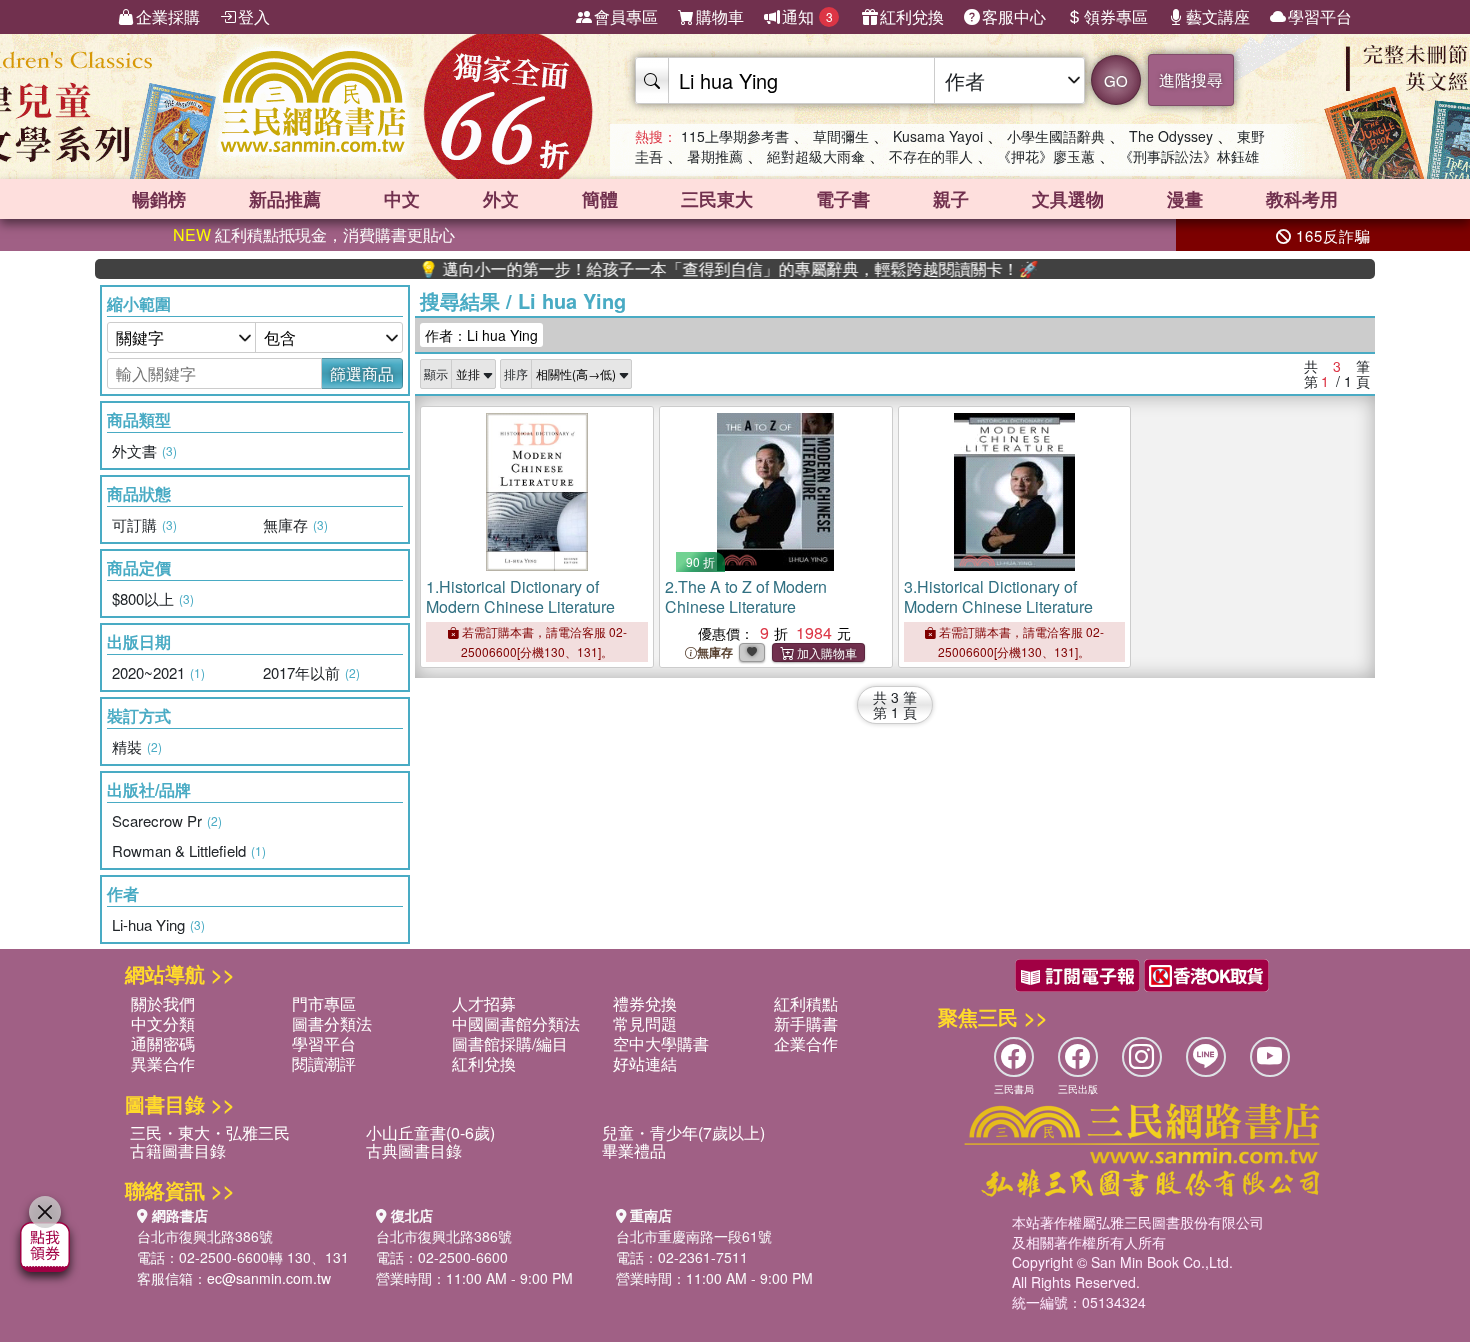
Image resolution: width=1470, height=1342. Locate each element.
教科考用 (1302, 199)
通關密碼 (163, 1043)
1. (520, 596)
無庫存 (715, 652)
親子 (951, 199)
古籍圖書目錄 (178, 1150)
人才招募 (484, 1003)
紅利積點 (806, 1003)
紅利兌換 (912, 16)
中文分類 (163, 1023)
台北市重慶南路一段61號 (694, 1236)
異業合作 (163, 1063)
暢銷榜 (159, 199)
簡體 (600, 199)
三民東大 (717, 199)
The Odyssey (1171, 136)
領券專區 (1116, 16)
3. (998, 596)
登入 (254, 16)
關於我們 (163, 1003)
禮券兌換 (645, 1003)
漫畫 (1185, 199)
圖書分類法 (332, 1023)
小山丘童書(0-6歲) (430, 1132)
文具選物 (1068, 199)
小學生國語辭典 (1056, 136)
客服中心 (1014, 16)
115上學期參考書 (735, 136)
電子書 (843, 199)
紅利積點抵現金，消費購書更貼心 (314, 234)
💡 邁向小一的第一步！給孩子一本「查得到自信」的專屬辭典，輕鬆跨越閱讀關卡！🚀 (694, 269)
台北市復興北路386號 (205, 1236)
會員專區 (626, 16)
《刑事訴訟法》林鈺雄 (1189, 156)
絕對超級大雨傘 (816, 156)
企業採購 (168, 16)
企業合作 (806, 1043)
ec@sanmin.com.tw (269, 1278)
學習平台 (1320, 16)
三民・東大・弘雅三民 (210, 1132)
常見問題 (645, 1023)
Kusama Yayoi (938, 136)
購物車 (720, 16)
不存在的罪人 (931, 156)
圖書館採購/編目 (510, 1043)
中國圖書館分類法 (516, 1023)
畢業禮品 (634, 1150)
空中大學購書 (661, 1043)
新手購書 (806, 1023)
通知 (807, 16)
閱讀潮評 (324, 1063)
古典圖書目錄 (414, 1150)
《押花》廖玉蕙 (1046, 156)
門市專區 (324, 1003)
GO (1116, 80)
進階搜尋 (1191, 79)
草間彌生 (841, 136)
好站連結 (645, 1063)
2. (746, 596)
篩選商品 (362, 373)
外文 (501, 199)
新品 (285, 199)
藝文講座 (1218, 16)
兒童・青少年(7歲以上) (683, 1132)
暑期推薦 (715, 156)
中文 (402, 199)
